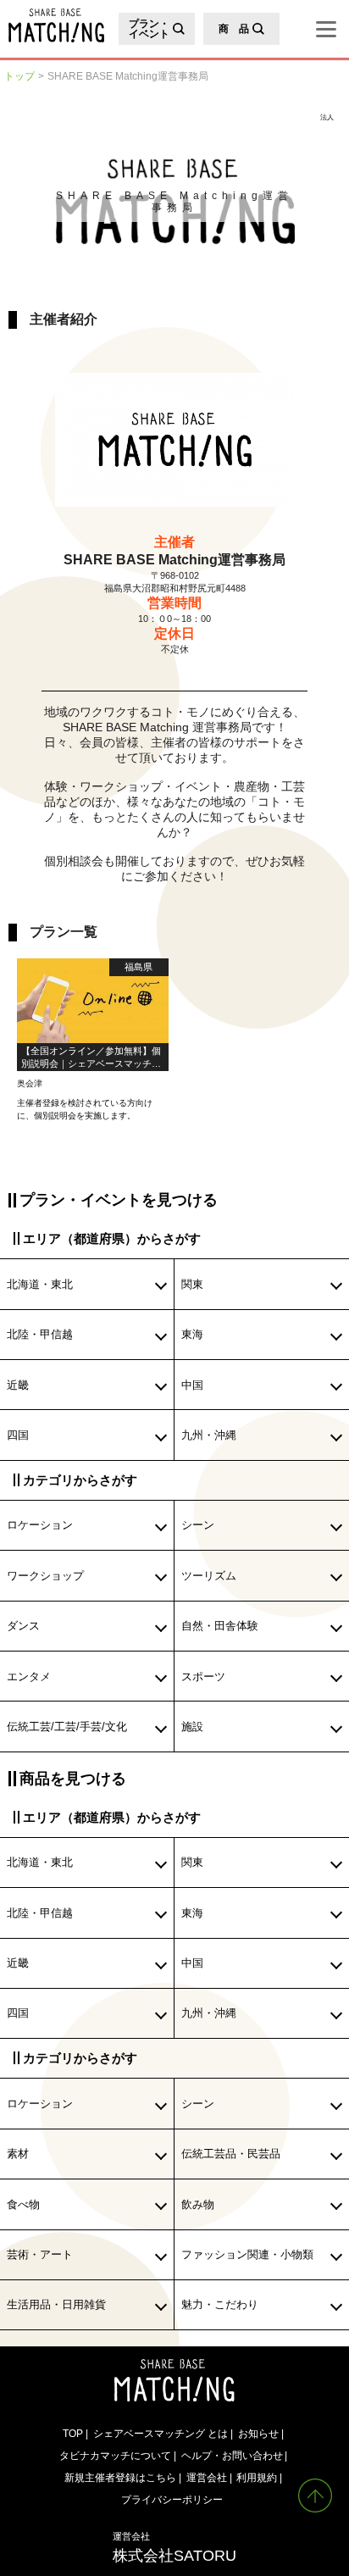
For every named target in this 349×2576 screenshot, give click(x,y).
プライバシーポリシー (172, 2499)
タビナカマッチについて (115, 2455)
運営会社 (207, 2477)
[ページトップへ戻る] (315, 2495)
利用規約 (257, 2477)
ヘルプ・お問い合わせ (232, 2455)
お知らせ (258, 2433)
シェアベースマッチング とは (161, 2433)
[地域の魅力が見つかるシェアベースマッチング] (52, 25)
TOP (73, 2433)
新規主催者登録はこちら (120, 2477)
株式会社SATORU (174, 2547)
